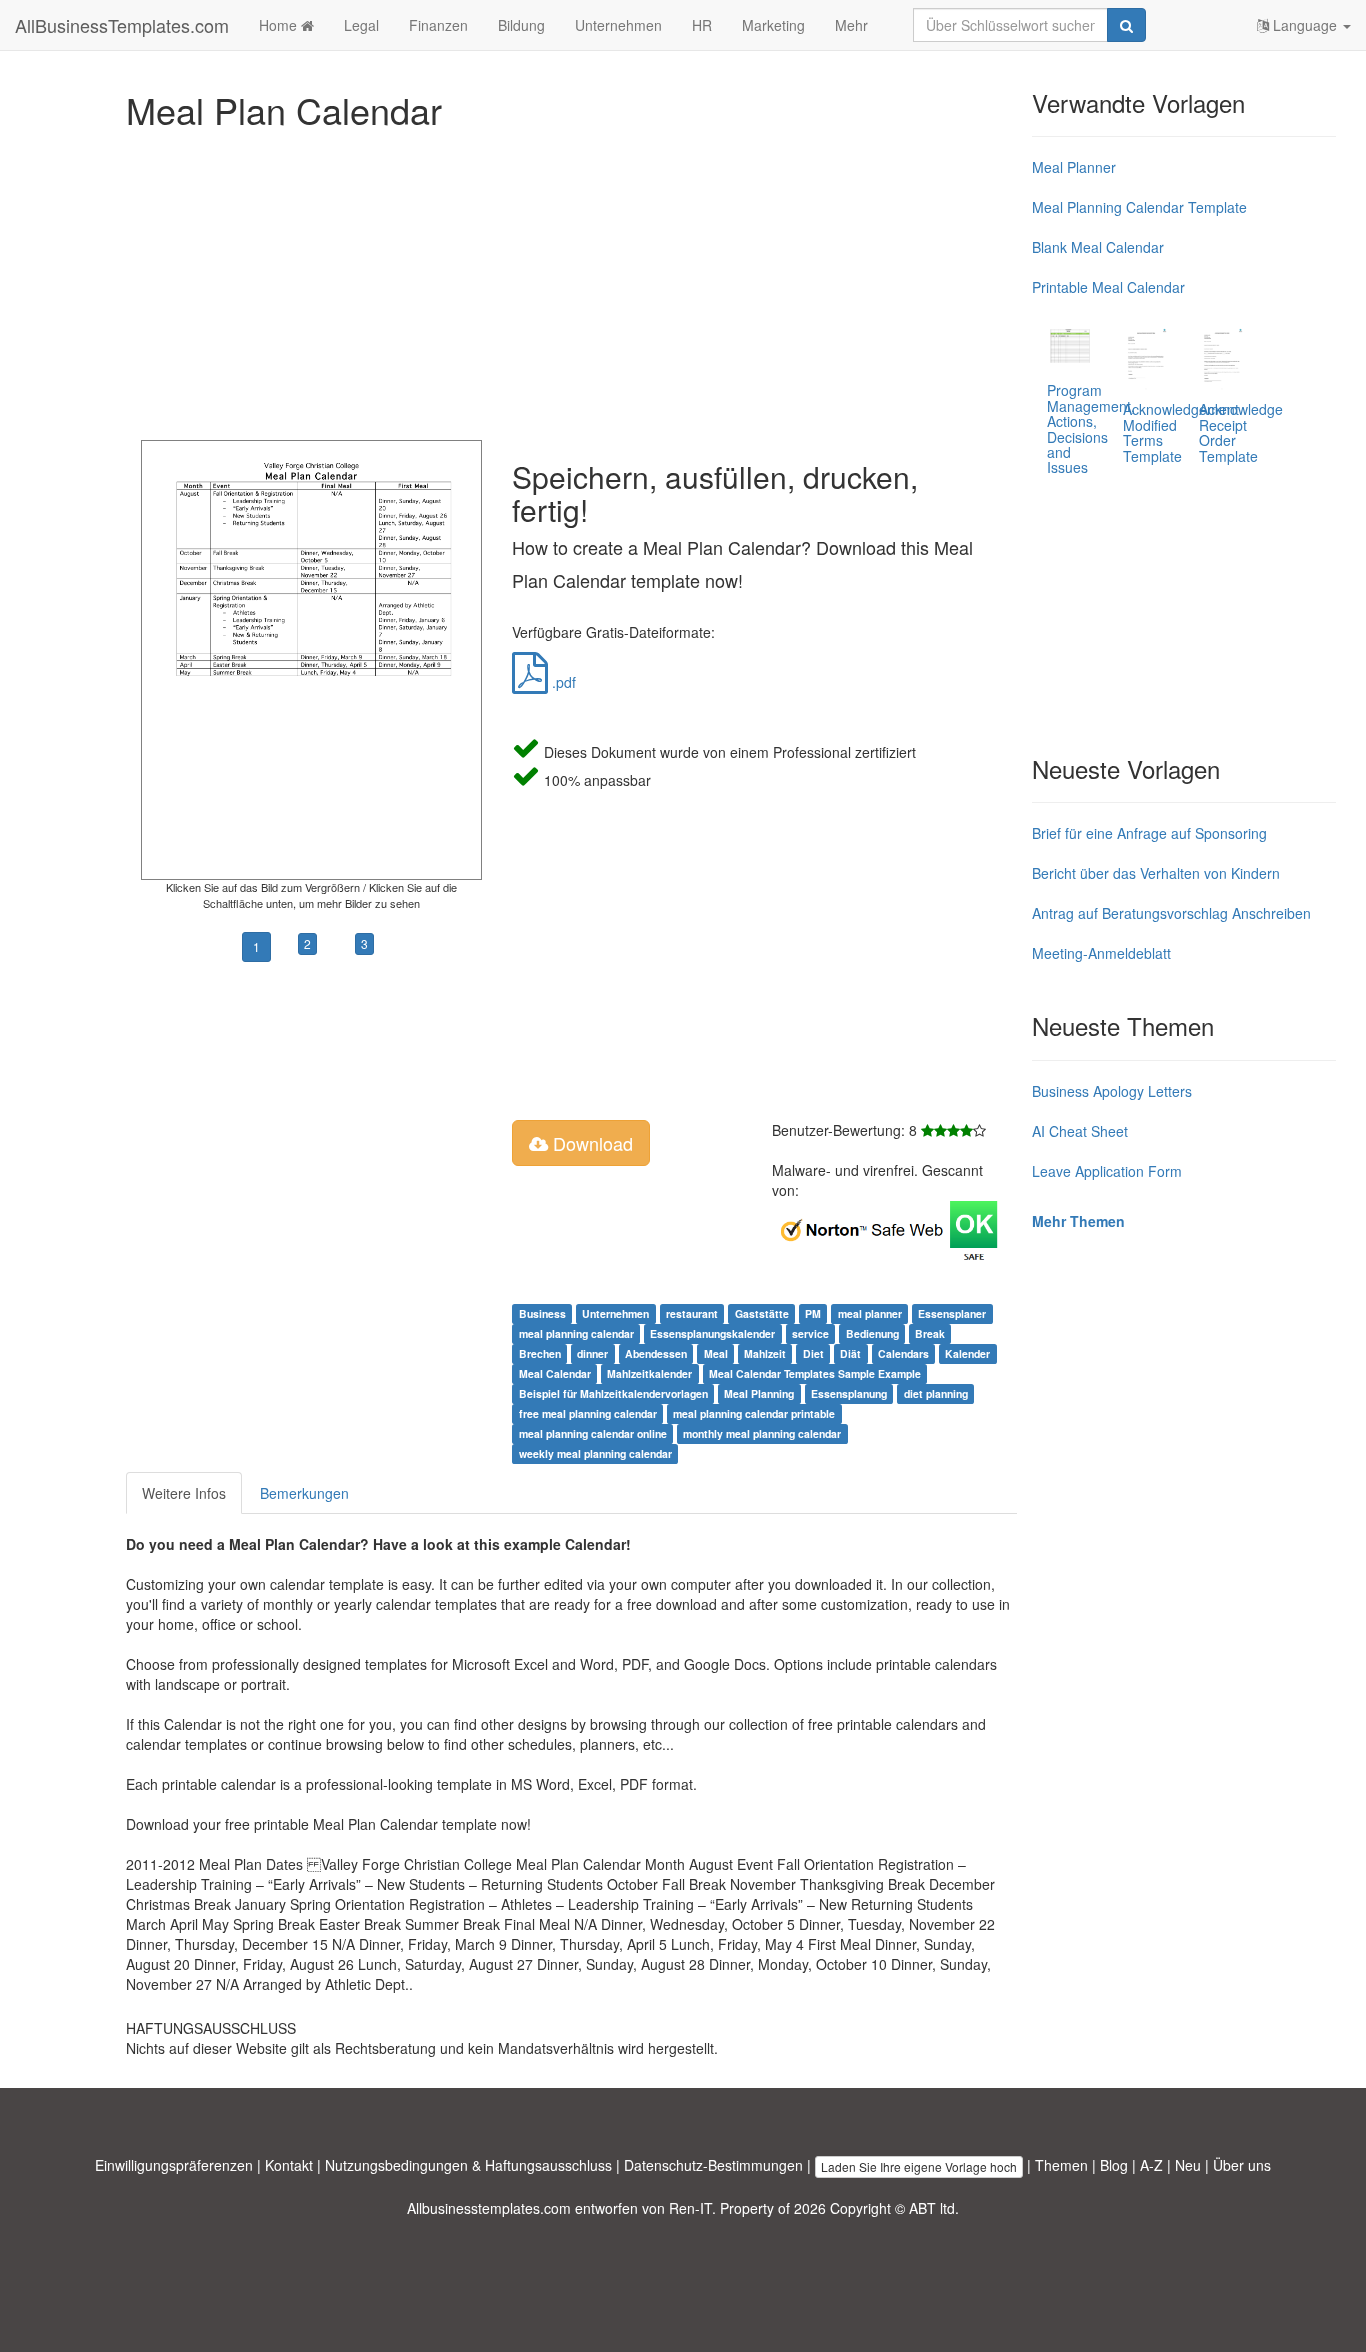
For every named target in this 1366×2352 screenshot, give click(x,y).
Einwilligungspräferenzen (174, 2165)
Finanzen (438, 25)
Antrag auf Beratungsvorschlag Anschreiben (1171, 913)
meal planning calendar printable (754, 1413)
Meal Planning (759, 1393)
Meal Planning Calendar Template (1139, 207)
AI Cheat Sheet (1080, 1131)
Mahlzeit (765, 1353)
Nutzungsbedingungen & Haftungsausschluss (468, 2165)
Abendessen (656, 1353)
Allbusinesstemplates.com (489, 2208)
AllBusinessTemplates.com (122, 25)
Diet (813, 1353)
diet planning (936, 1393)
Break (930, 1333)
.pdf (562, 682)
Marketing (773, 25)
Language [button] (1305, 25)
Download (590, 1143)
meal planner (870, 1313)
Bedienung (872, 1333)
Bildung (521, 25)
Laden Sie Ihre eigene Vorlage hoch (919, 2166)
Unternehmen (618, 25)
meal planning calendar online (593, 1433)
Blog (1114, 2165)
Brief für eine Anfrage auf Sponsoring (1149, 833)
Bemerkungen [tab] (304, 1493)
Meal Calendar (555, 1373)
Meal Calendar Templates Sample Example (815, 1373)
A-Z (1151, 2165)
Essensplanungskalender (712, 1333)
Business (542, 1313)
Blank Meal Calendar (1098, 247)
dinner (592, 1353)
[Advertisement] (571, 280)
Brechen (540, 1353)
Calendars (903, 1353)
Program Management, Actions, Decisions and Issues (1091, 428)
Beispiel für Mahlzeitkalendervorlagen (613, 1393)
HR (702, 25)
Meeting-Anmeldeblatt (1101, 953)
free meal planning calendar (588, 1413)
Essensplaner (952, 1313)
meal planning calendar (576, 1333)
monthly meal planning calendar (762, 1433)
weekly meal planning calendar (595, 1453)
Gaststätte (762, 1313)
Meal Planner (1074, 167)
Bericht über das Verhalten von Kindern (1156, 873)
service (810, 1333)
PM (813, 1313)
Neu (1188, 2165)
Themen (1061, 2165)
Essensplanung (849, 1393)
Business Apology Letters (1112, 1091)
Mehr (851, 25)
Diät (850, 1353)
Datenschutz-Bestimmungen (713, 2165)
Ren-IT (690, 2208)
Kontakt (289, 2165)
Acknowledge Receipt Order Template (1241, 432)
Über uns (1242, 2165)
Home (280, 25)
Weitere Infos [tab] (184, 1493)
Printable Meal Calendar (1108, 287)
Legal (361, 25)
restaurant (692, 1313)
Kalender (967, 1353)
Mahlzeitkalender (649, 1373)
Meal (716, 1353)
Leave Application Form (1107, 1171)
